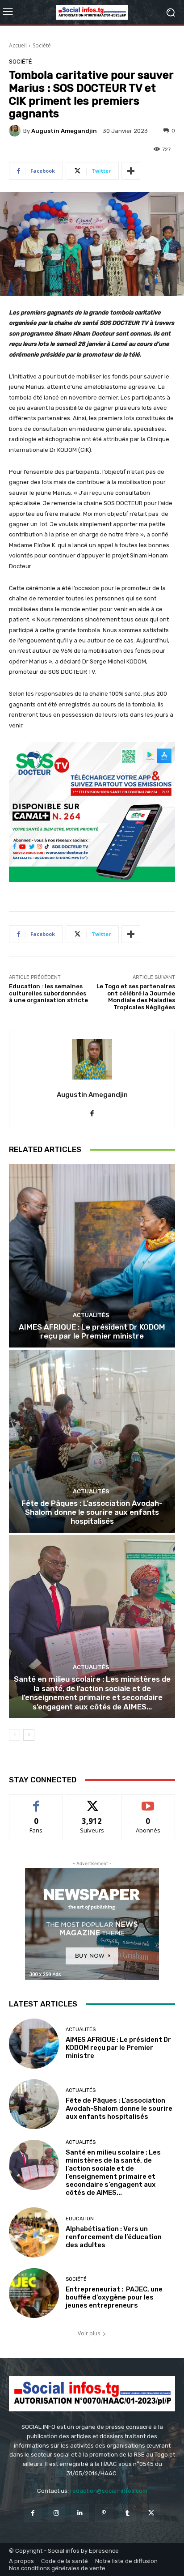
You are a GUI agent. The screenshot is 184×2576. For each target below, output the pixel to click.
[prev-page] (15, 1735)
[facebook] (92, 1111)
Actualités (91, 1315)
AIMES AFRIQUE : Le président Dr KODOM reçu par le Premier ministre (92, 1331)
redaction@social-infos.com (109, 2491)
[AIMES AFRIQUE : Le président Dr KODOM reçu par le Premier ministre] (92, 1256)
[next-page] (29, 1735)
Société (42, 45)
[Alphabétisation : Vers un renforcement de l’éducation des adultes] (34, 2232)
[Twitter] (151, 2513)
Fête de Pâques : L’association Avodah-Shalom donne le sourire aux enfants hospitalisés (92, 1512)
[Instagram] (56, 2513)
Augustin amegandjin (64, 131)
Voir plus (89, 2333)
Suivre (92, 1801)
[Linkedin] (80, 2513)
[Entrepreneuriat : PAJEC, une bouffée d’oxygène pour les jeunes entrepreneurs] (34, 2293)
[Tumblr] (128, 2513)
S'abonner (148, 1801)
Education (80, 2219)
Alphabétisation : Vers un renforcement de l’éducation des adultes (114, 2237)
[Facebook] (32, 2513)
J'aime (36, 1801)
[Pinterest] (104, 2513)
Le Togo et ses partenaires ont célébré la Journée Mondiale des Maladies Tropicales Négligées (136, 997)
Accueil (18, 45)
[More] (131, 171)
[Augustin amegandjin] (16, 131)
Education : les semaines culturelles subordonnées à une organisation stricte (48, 993)
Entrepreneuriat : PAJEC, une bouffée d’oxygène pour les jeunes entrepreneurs (114, 2297)
